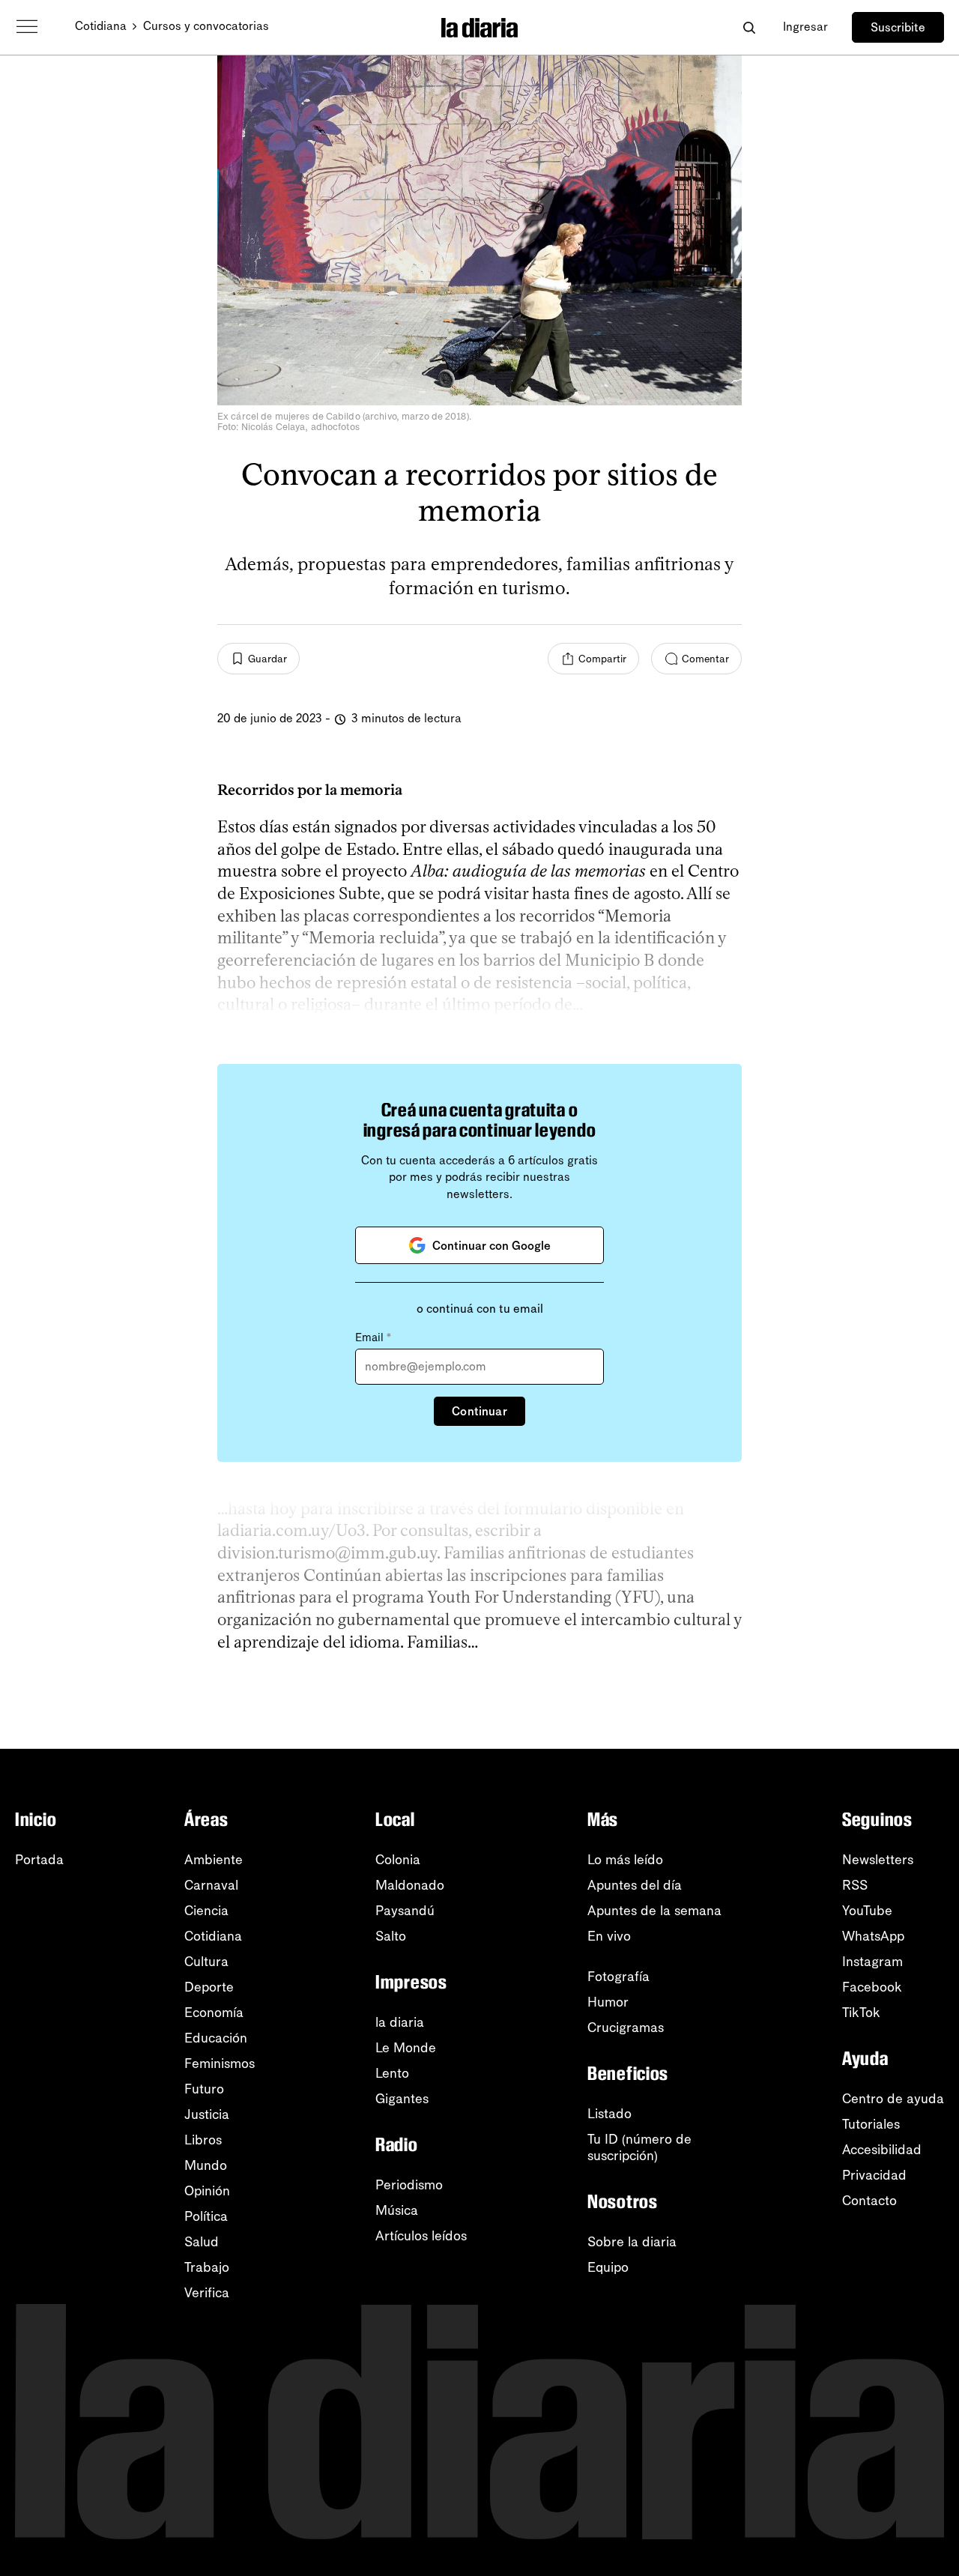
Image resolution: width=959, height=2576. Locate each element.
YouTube (867, 1911)
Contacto (869, 2201)
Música (397, 2210)
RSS (855, 1885)
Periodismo (409, 2185)
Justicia (207, 2114)
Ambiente (214, 1860)
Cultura (206, 1962)
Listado (609, 2114)
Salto (391, 1936)
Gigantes (402, 2099)
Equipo (608, 2267)
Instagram (872, 1962)
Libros (203, 2140)
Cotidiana (101, 26)
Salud (202, 2242)
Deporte (209, 1987)
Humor (608, 2002)
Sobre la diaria (632, 2242)
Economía (214, 2013)
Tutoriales (871, 2124)
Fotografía (618, 1977)
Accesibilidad (882, 2150)
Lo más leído (625, 1860)
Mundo (206, 2165)
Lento (392, 2073)
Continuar (479, 1411)
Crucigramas (626, 2028)
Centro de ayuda (893, 2099)
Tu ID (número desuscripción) (639, 2147)
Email (373, 1337)
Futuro (204, 2089)
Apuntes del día (635, 1885)
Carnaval (211, 1885)
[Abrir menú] (27, 27)
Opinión (207, 2191)
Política (206, 2216)
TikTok (861, 2013)
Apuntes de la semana (654, 1911)
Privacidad (874, 2175)
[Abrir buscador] (749, 27)
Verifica (207, 2293)
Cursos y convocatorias (206, 26)
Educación (216, 2038)
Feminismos (220, 2063)
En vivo (609, 1936)
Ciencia (206, 1911)
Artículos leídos (421, 2236)
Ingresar (805, 27)
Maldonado (410, 1885)
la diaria (400, 2022)
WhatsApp (873, 1936)
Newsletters (878, 1860)
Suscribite (898, 27)
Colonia (398, 1860)
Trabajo (207, 2267)
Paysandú (405, 1911)
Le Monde (406, 2048)
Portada (39, 1860)
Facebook (872, 1987)
